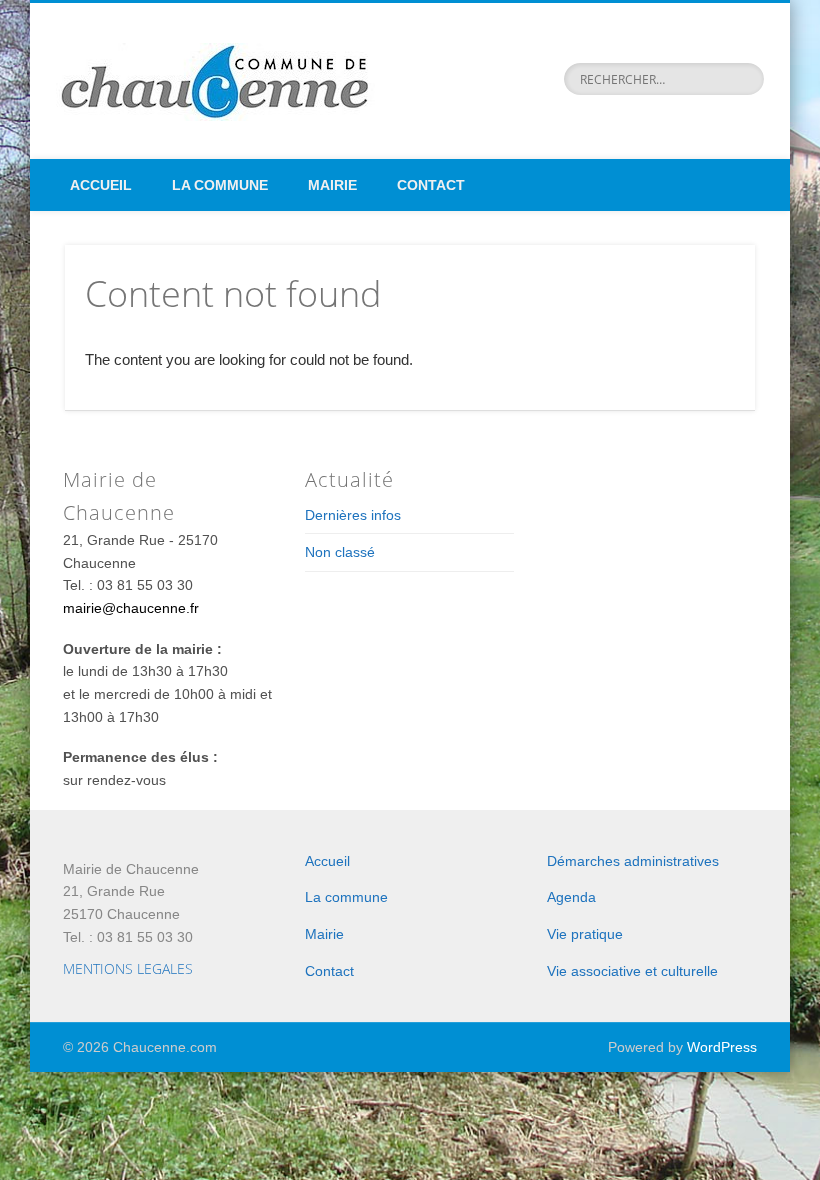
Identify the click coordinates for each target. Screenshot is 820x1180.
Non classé (340, 552)
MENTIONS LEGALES (128, 968)
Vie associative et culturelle (632, 971)
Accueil (101, 185)
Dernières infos (353, 515)
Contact (431, 185)
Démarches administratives (633, 861)
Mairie (332, 185)
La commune (220, 185)
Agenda (571, 897)
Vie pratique (585, 934)
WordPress (722, 1047)
